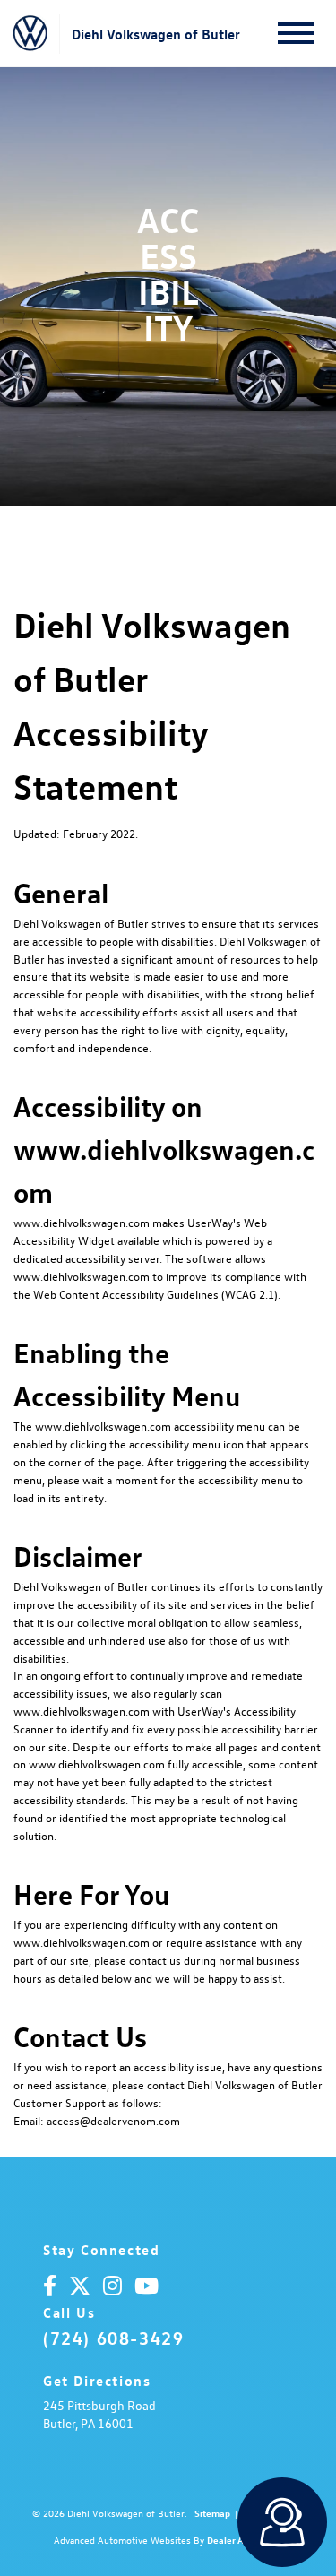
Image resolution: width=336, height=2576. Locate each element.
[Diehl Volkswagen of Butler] (30, 34)
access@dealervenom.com (113, 2120)
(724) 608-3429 (113, 2338)
